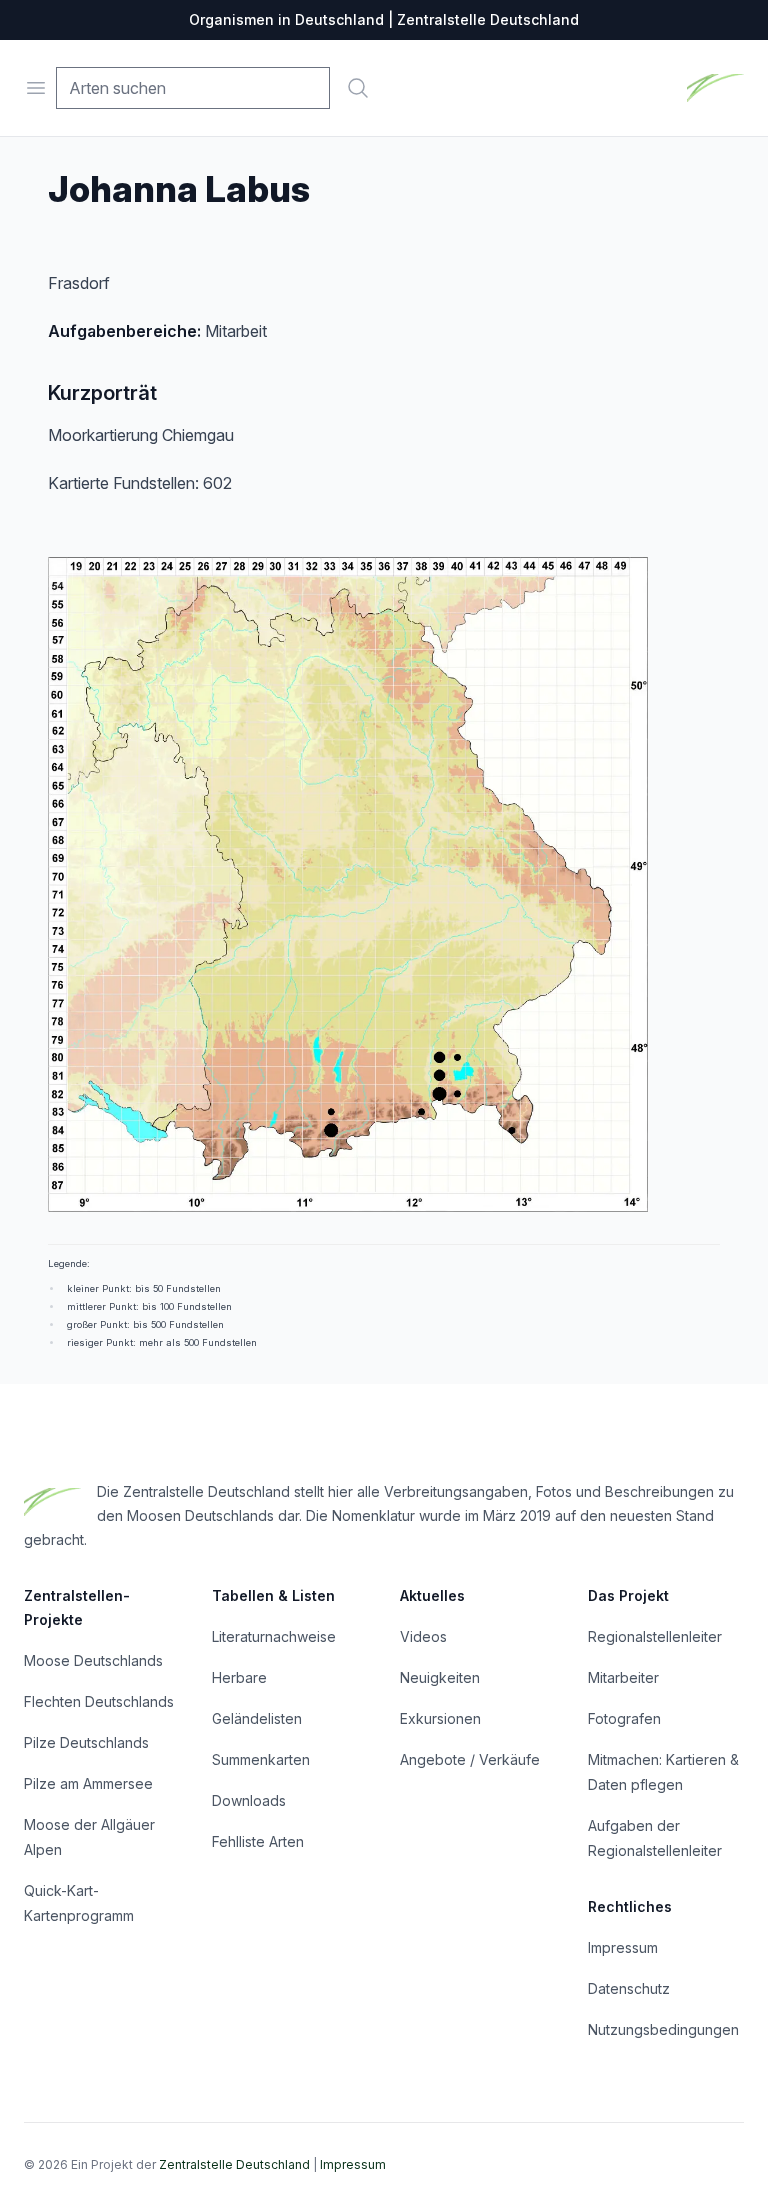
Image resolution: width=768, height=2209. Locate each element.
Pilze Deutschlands (86, 1742)
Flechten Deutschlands (99, 1701)
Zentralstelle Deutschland (234, 2164)
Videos (423, 1636)
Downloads (249, 1800)
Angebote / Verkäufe (470, 1759)
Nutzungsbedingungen (663, 2029)
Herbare (239, 1677)
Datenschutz (629, 1988)
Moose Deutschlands (93, 1660)
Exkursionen (440, 1718)
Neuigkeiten (440, 1677)
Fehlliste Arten (258, 1841)
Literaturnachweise (274, 1636)
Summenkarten (261, 1759)
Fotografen (624, 1718)
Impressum (623, 1947)
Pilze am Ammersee (88, 1783)
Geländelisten (257, 1718)
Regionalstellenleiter (655, 1636)
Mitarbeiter (623, 1677)
